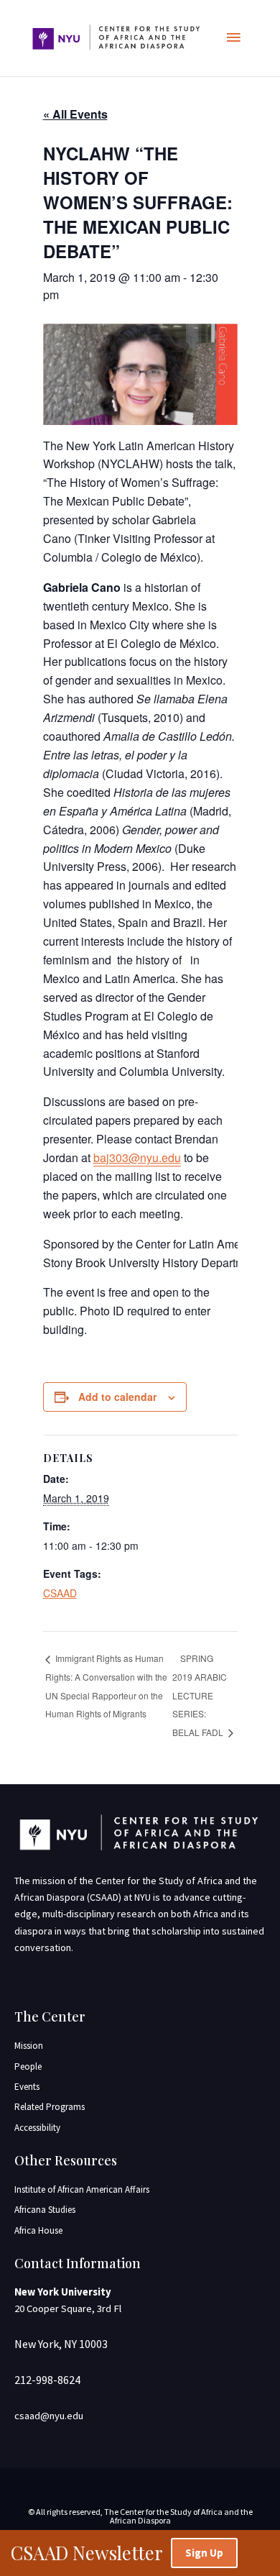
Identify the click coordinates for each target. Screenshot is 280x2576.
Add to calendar (117, 1397)
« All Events (75, 114)
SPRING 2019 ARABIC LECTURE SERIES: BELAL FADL (200, 1695)
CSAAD (60, 1593)
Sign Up (204, 2553)
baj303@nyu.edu (137, 1157)
